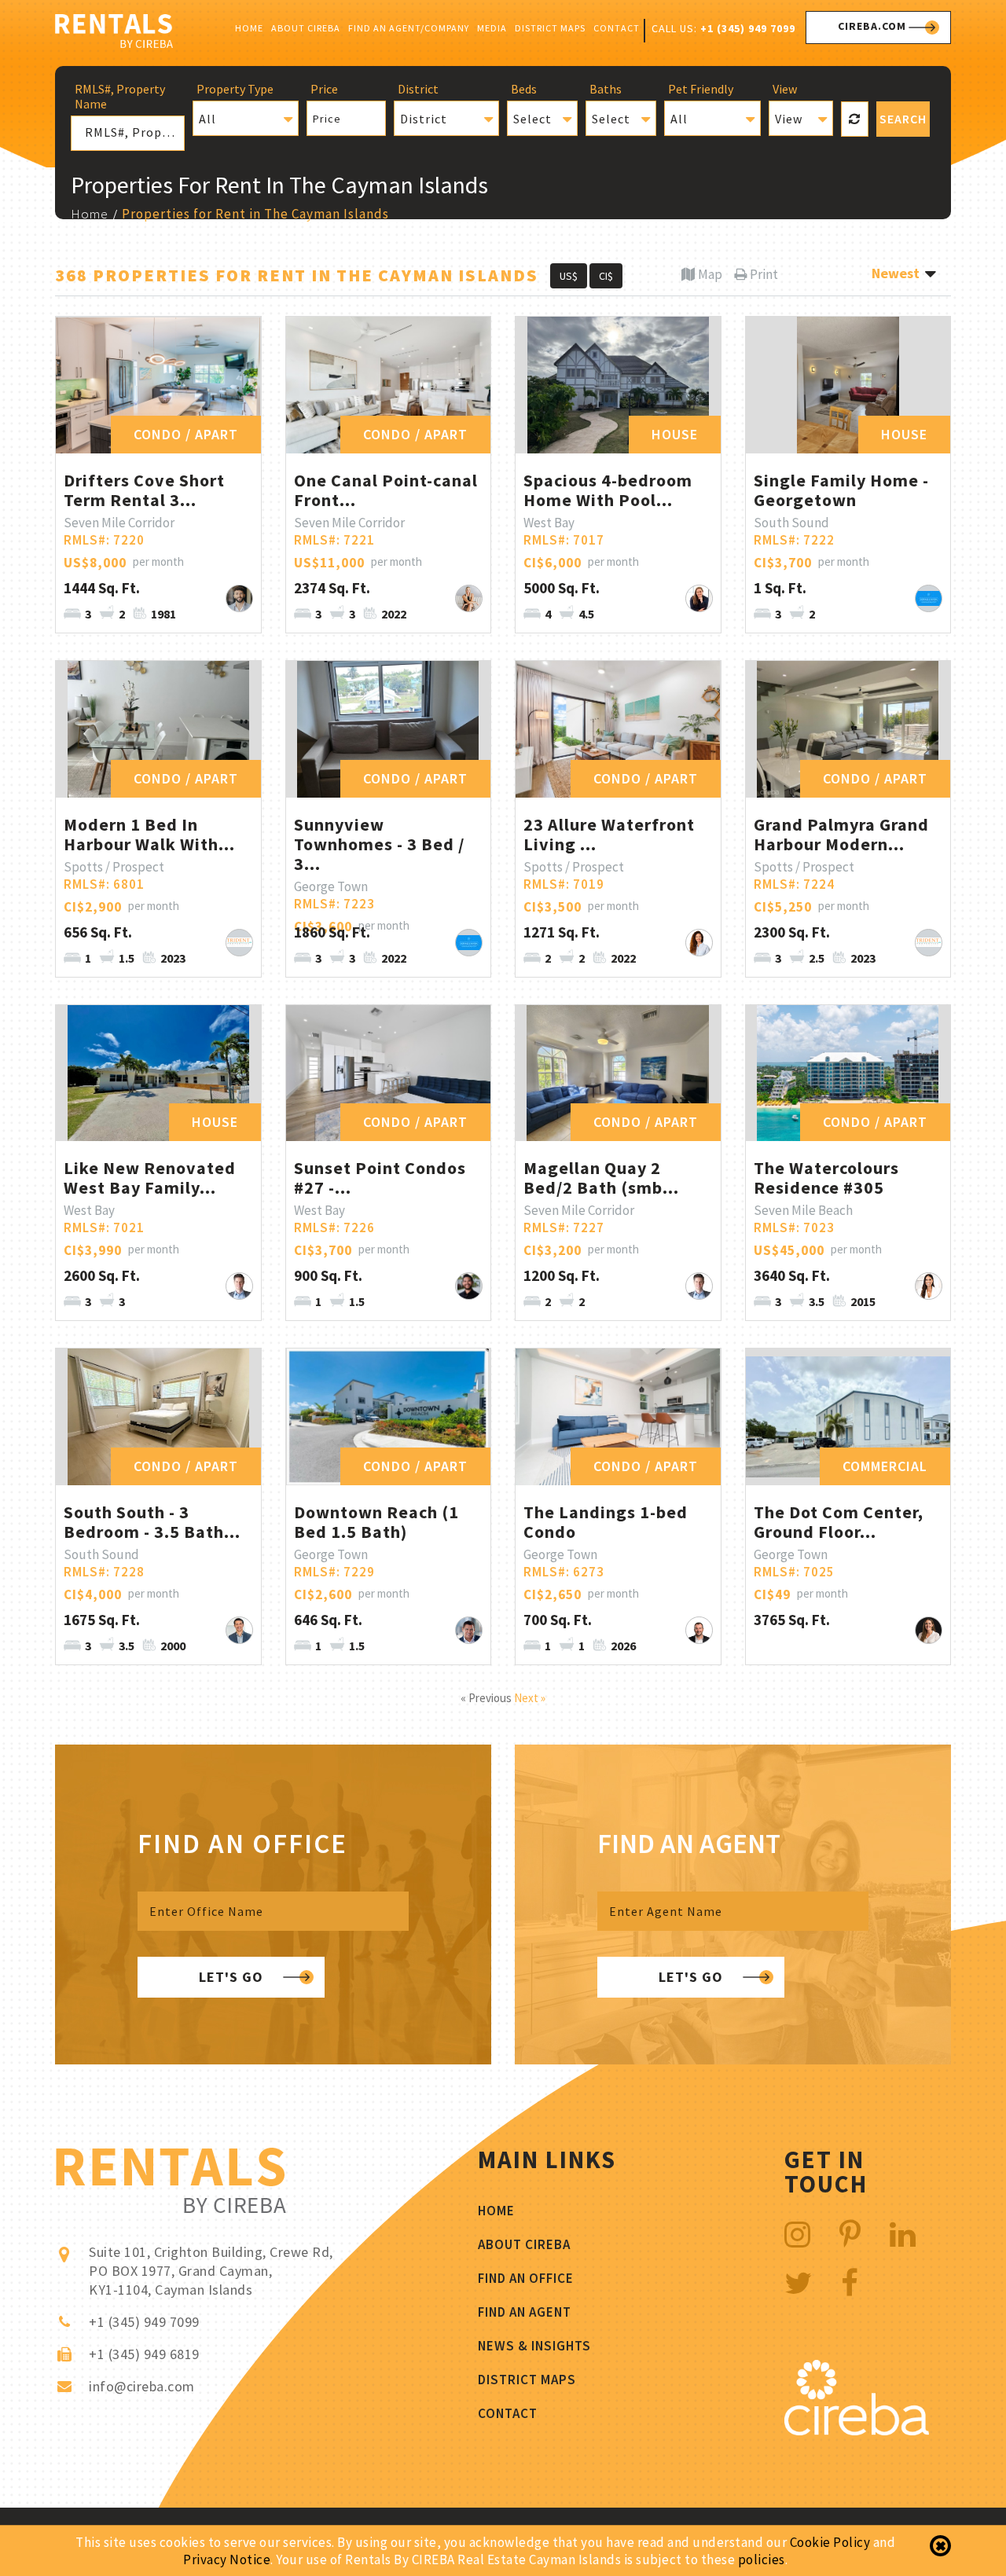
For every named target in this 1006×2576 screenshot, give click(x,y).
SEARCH (903, 119)
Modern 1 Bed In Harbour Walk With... (149, 834)
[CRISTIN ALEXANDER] (929, 1286)
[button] (245, 118)
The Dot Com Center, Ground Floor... (839, 1522)
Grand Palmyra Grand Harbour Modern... (841, 834)
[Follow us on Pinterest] (850, 2235)
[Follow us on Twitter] (799, 2283)
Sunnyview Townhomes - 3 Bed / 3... (379, 844)
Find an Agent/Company (409, 28)
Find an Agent (525, 2312)
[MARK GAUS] (239, 1286)
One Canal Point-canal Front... (386, 490)
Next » (530, 1698)
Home (249, 28)
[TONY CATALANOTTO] (929, 598)
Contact (617, 28)
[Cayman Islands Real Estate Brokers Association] (857, 2431)
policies (762, 2559)
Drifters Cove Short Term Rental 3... (144, 490)
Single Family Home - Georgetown (841, 490)
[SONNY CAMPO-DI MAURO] (239, 598)
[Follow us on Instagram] (798, 2235)
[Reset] (854, 119)
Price (327, 119)
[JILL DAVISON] (699, 598)
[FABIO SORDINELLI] (699, 1630)
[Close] (940, 2546)
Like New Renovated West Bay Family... (150, 1178)
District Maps (550, 28)
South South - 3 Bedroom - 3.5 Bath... (152, 1522)
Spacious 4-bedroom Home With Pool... (608, 490)
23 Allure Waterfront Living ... (609, 834)
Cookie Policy (830, 2542)
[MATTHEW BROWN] (239, 1630)
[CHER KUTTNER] (699, 943)
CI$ (606, 276)
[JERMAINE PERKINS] (239, 943)
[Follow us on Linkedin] (903, 2235)
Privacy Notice (227, 2559)
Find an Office (526, 2278)
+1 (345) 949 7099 (748, 28)
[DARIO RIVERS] (469, 1286)
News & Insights (534, 2346)
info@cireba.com (142, 2386)
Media (492, 28)
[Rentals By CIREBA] (114, 33)
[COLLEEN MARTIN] (929, 1630)
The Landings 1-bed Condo (606, 1522)
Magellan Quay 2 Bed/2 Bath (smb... (601, 1178)
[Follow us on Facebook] (850, 2283)
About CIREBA (306, 28)
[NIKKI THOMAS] (469, 598)
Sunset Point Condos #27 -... (380, 1178)
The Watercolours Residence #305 (826, 1178)
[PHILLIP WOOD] (469, 1630)
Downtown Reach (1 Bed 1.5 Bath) (376, 1522)
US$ (569, 276)
